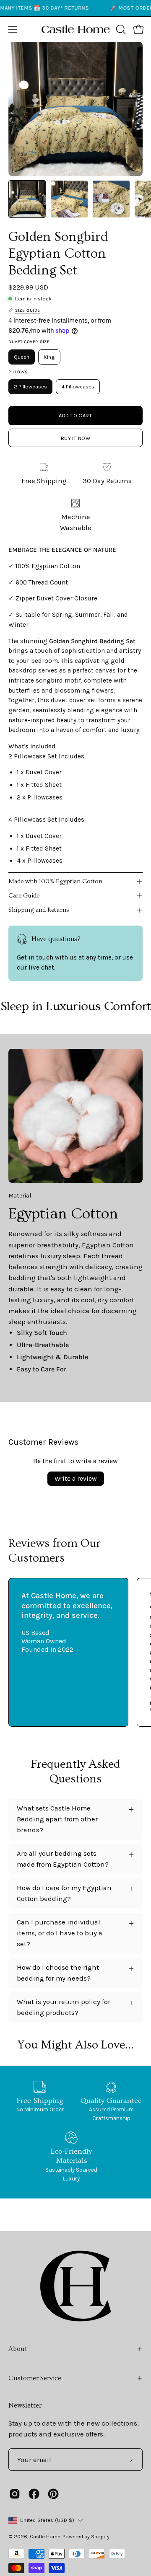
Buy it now (75, 438)
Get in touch (35, 957)
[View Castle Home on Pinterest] (53, 2494)
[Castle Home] (76, 29)
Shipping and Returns (39, 910)
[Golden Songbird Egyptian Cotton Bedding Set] (27, 199)
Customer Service (35, 2378)
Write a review (76, 1478)
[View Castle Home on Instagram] (15, 2494)
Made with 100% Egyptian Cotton (55, 881)
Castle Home (45, 2536)
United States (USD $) (47, 2520)
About (18, 2349)
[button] (120, 29)
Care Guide (24, 896)
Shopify (100, 2536)
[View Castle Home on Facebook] (34, 2494)
